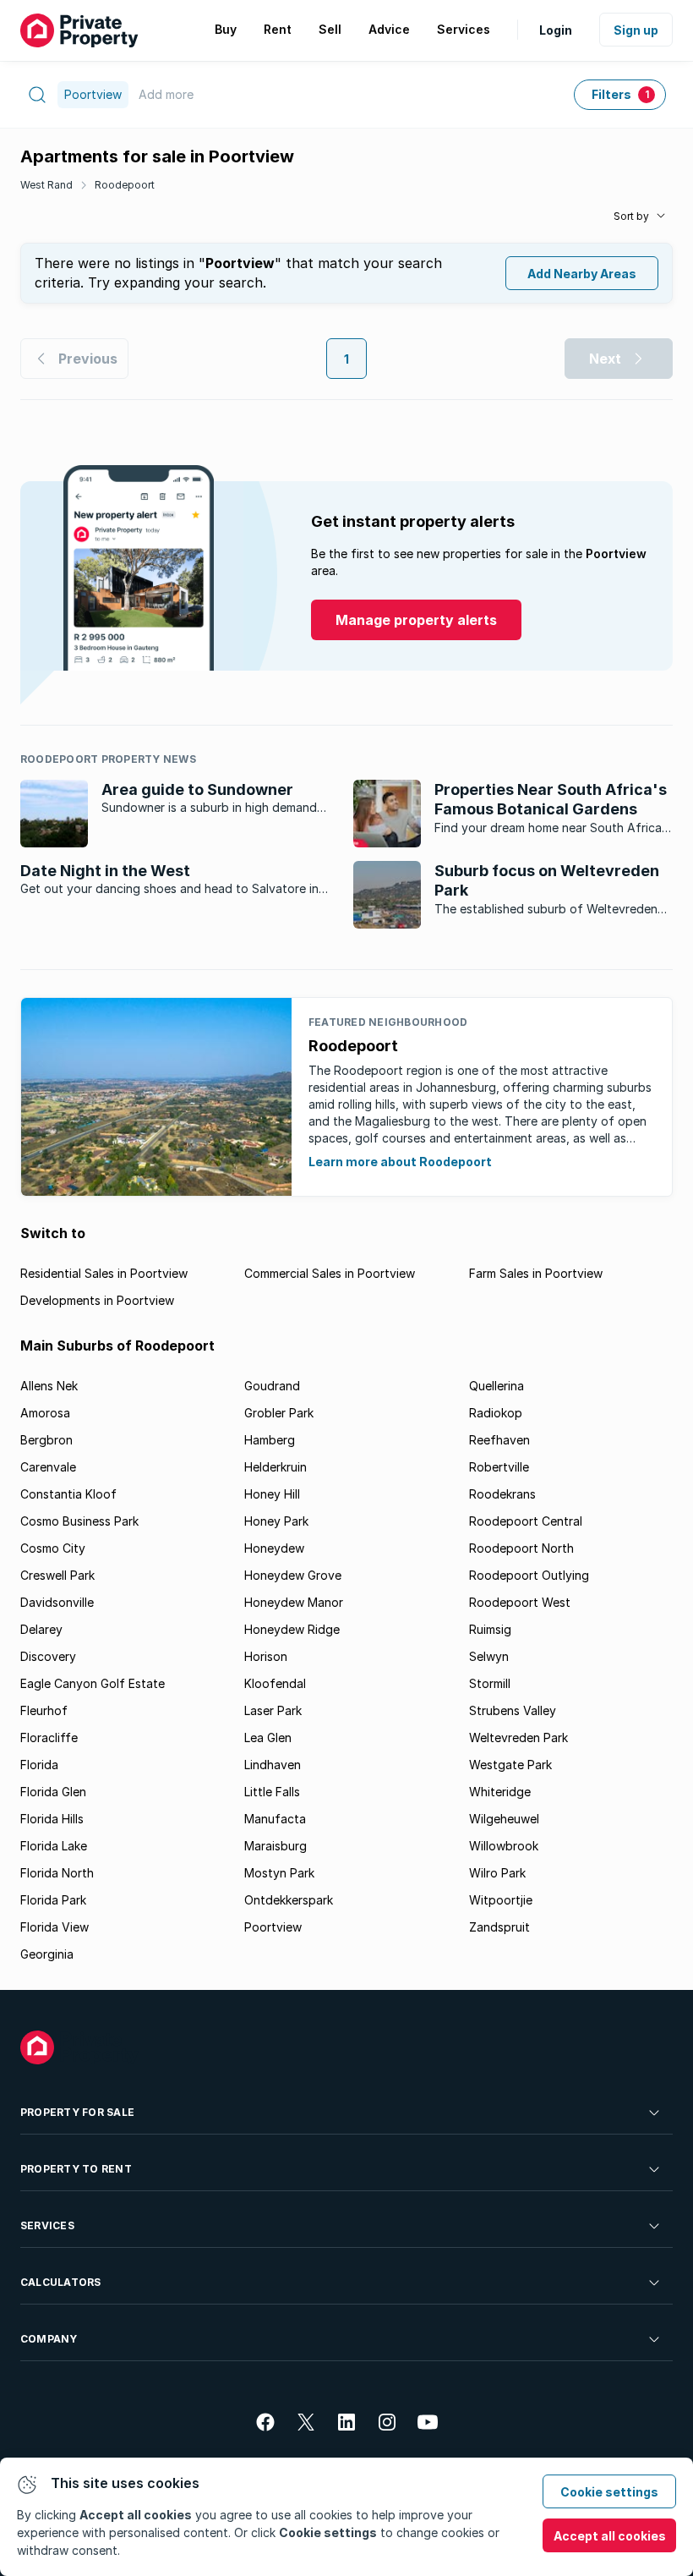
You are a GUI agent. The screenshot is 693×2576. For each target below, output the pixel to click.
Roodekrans (502, 1494)
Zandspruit (499, 1927)
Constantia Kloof (68, 1494)
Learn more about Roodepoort (400, 1162)
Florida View (55, 1927)
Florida (39, 1765)
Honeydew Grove (293, 1575)
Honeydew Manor (294, 1602)
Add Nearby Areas (582, 274)
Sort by (631, 216)
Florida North (57, 1873)
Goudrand (272, 1386)
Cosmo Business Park (79, 1521)
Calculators (61, 2282)
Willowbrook (504, 1846)
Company (49, 2339)
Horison (266, 1656)
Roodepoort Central (526, 1521)
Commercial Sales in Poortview (330, 1273)
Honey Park (276, 1521)
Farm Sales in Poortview (536, 1273)
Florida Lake (54, 1846)
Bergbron (46, 1440)
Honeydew (274, 1548)
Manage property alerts (416, 620)
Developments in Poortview (97, 1300)
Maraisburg (276, 1846)
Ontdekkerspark (289, 1900)
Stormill (490, 1683)
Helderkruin (276, 1467)
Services (47, 2225)
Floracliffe (49, 1737)
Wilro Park (497, 1873)
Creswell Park (57, 1575)
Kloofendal (275, 1683)
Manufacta (275, 1819)
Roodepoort (125, 185)
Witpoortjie (501, 1900)
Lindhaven (273, 1765)
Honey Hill (272, 1494)
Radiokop (496, 1413)
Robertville (499, 1467)
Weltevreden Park (518, 1737)
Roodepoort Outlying (529, 1575)
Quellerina (497, 1386)
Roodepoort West (520, 1602)
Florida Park (53, 1900)
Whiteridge (500, 1792)
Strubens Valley (513, 1710)
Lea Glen (268, 1737)
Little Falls (272, 1792)
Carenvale (48, 1467)
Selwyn (489, 1656)
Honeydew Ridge (292, 1629)
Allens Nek (49, 1386)
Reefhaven (499, 1440)
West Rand (46, 185)
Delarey (41, 1629)
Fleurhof (44, 1710)
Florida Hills (52, 1819)
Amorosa (45, 1413)
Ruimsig (490, 1629)
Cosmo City (53, 1548)
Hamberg (270, 1440)
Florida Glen (53, 1792)
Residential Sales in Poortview (104, 1273)
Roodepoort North (521, 1548)
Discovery (48, 1656)
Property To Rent (76, 2169)
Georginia (47, 1954)
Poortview (273, 1927)
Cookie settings (609, 2492)
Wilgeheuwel (504, 1819)
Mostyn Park (279, 1873)
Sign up (636, 30)
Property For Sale (77, 2112)
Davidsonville (57, 1602)
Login (556, 30)
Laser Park (273, 1710)
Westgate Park (510, 1765)
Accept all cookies (610, 2536)
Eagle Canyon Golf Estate (93, 1683)
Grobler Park (279, 1413)
